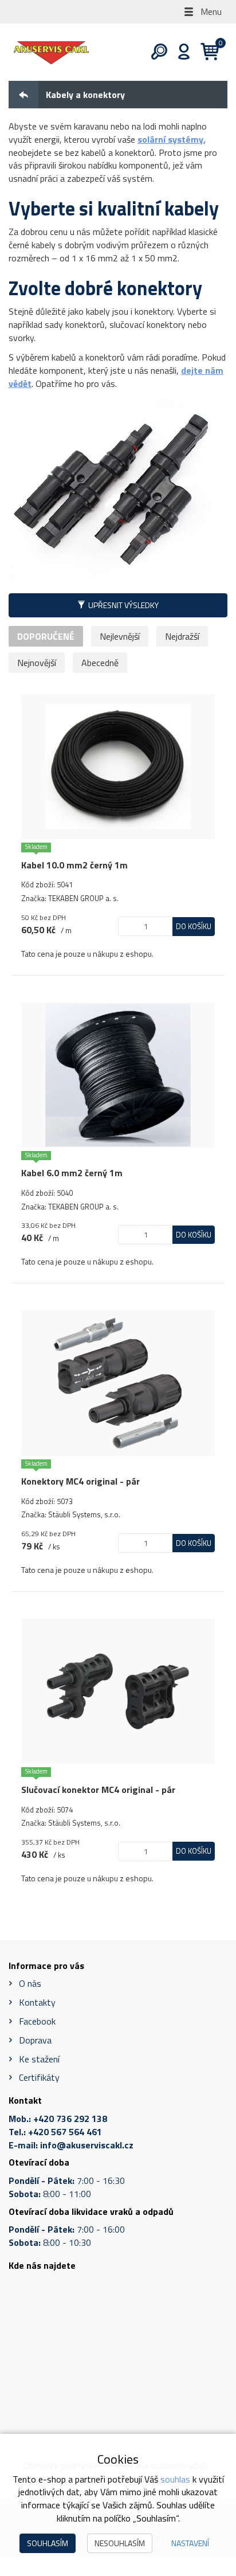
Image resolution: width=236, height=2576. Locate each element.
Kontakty (37, 2002)
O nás (30, 1983)
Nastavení (190, 2543)
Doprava (35, 2040)
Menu (210, 11)
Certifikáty (39, 2077)
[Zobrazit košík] (205, 52)
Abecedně (100, 663)
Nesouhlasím (120, 2543)
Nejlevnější (120, 636)
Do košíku (194, 926)
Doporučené (46, 636)
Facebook (37, 2021)
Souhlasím (48, 2543)
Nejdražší (182, 636)
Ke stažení (39, 2059)
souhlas (175, 2479)
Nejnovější (37, 663)
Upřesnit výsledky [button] (123, 605)
